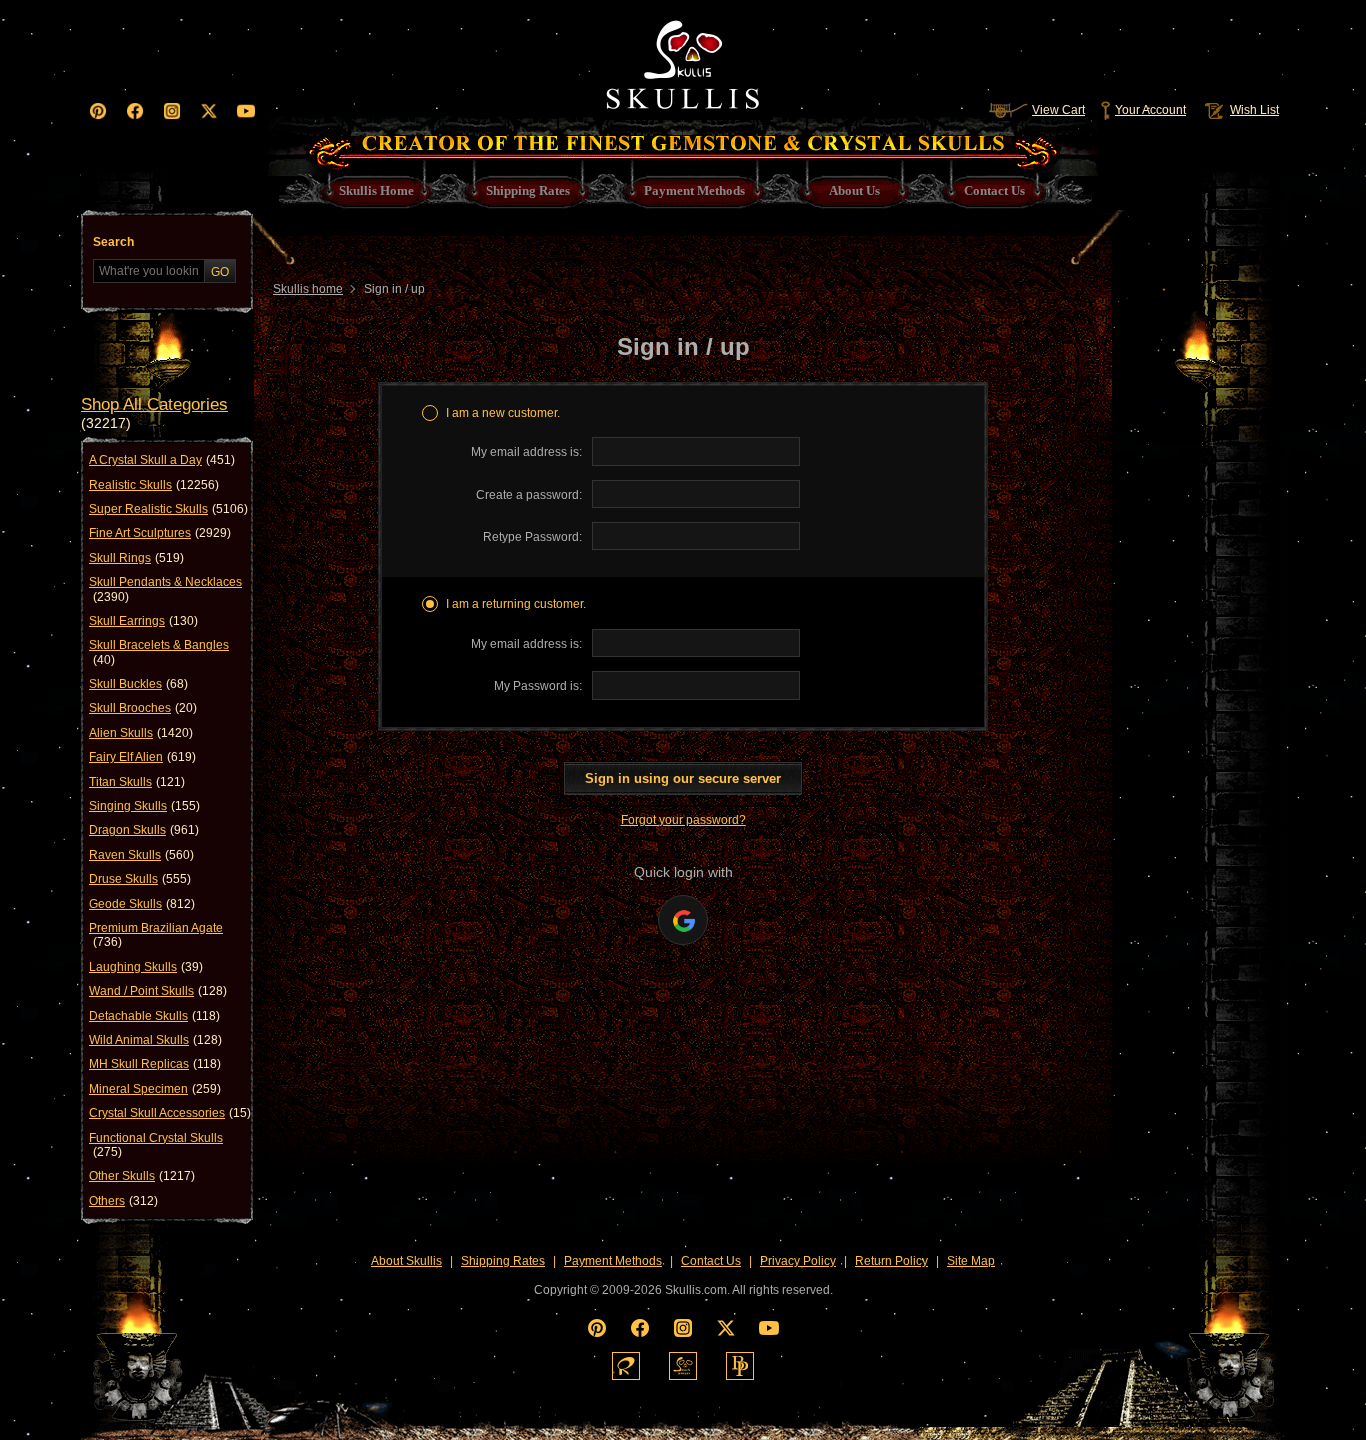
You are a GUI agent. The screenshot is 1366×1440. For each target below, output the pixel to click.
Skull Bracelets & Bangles (159, 652)
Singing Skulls (144, 806)
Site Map (971, 1261)
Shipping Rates (503, 1261)
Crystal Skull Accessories (170, 1113)
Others (123, 1201)
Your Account (1150, 110)
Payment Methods (613, 1261)
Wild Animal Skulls (155, 1040)
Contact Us (711, 1261)
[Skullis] (683, 60)
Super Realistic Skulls (168, 509)
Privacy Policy (798, 1261)
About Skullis (406, 1261)
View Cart (1058, 110)
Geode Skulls (142, 904)
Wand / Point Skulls (158, 991)
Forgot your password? (683, 820)
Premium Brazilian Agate (156, 935)
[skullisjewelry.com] (683, 1366)
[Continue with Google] (683, 920)
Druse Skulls (140, 879)
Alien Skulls (141, 733)
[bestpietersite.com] (740, 1366)
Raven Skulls (141, 855)
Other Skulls (142, 1176)
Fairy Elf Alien (142, 757)
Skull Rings (136, 558)
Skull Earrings (143, 621)
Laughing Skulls (146, 967)
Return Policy (891, 1261)
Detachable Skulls (154, 1016)
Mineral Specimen (155, 1089)
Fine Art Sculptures (160, 533)
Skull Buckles (138, 684)
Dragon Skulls (144, 830)
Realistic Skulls (154, 485)
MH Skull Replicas (155, 1064)
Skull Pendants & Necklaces (165, 589)
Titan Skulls (137, 782)
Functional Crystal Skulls (156, 1145)
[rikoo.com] (626, 1366)
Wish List (1254, 110)
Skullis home (308, 289)
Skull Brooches (143, 708)
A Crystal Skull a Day (162, 460)
